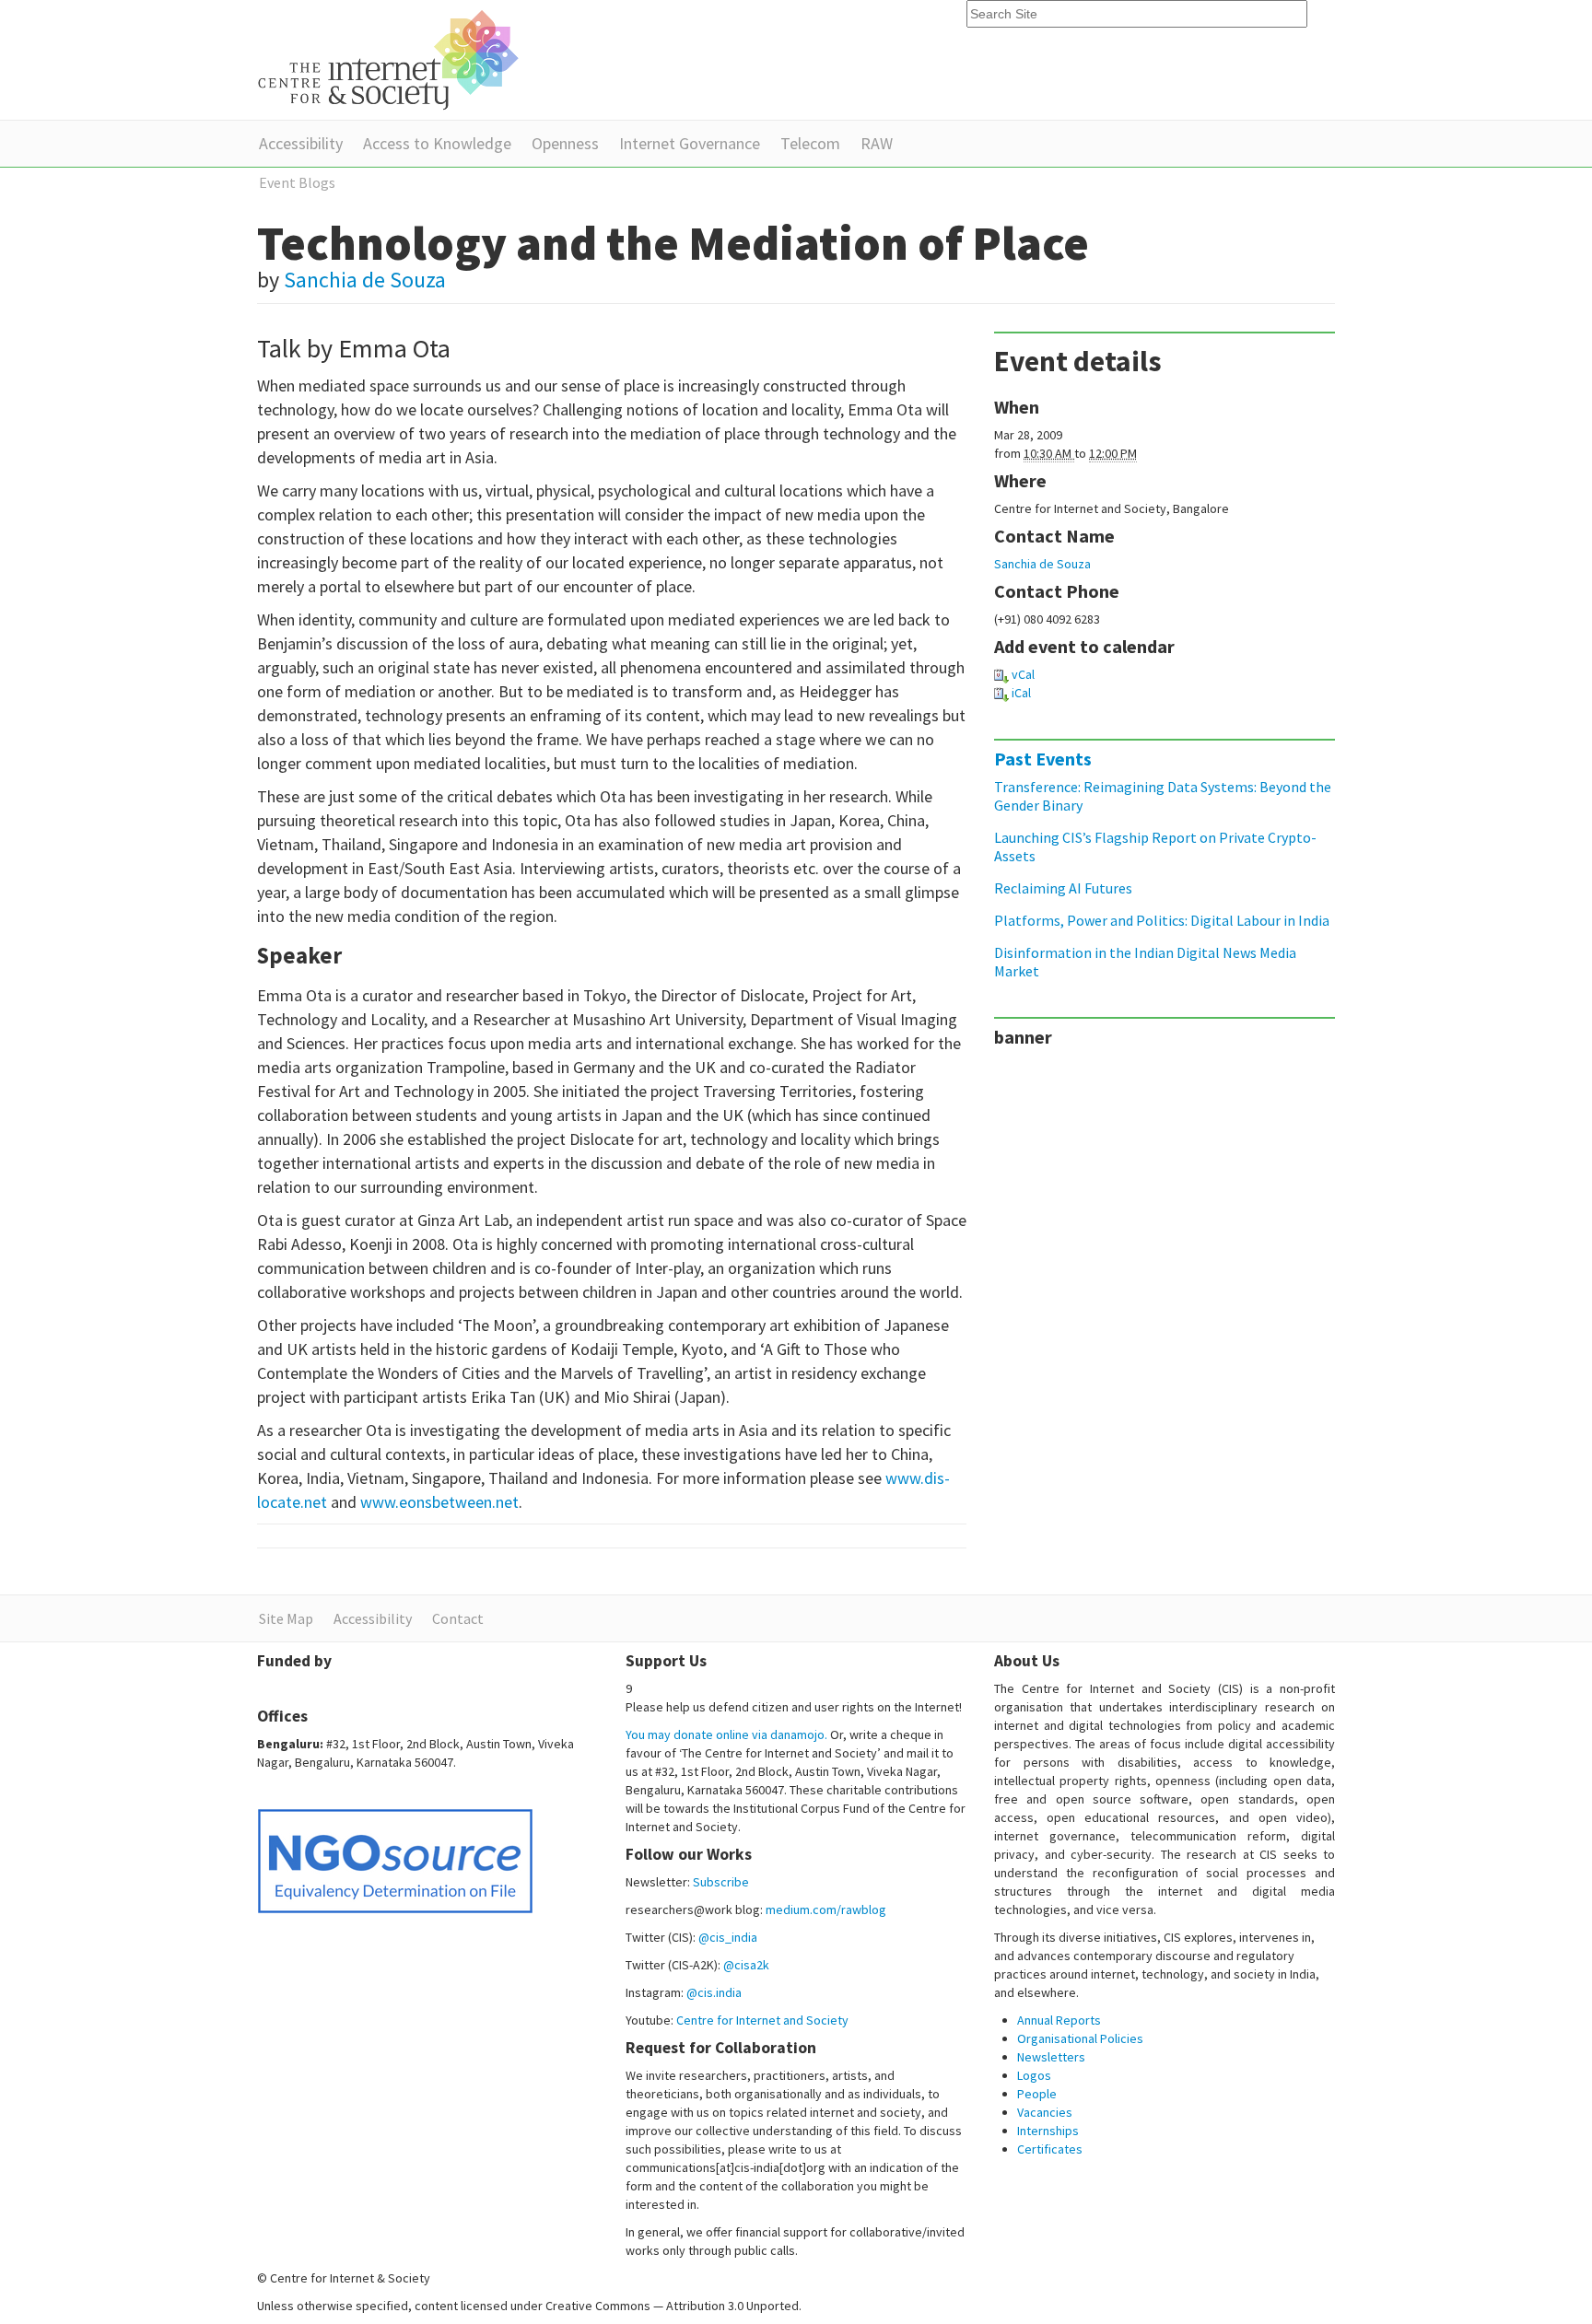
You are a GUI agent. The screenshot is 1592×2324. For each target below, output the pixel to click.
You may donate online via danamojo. (726, 1734)
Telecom (810, 143)
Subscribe (721, 1882)
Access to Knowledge (437, 143)
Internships (1048, 2131)
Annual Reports (1059, 2020)
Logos (1034, 2075)
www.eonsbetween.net (439, 1502)
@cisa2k (746, 1965)
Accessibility (301, 143)
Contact (458, 1618)
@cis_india (728, 1937)
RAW (877, 143)
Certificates (1050, 2149)
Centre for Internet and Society (762, 2020)
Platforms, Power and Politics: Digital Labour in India (1162, 920)
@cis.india (714, 1992)
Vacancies (1045, 2112)
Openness (565, 143)
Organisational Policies (1080, 2038)
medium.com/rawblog (826, 1909)
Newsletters (1051, 2057)
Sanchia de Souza (365, 280)
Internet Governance (690, 143)
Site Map (286, 1618)
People (1037, 2094)
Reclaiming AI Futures (1063, 888)
